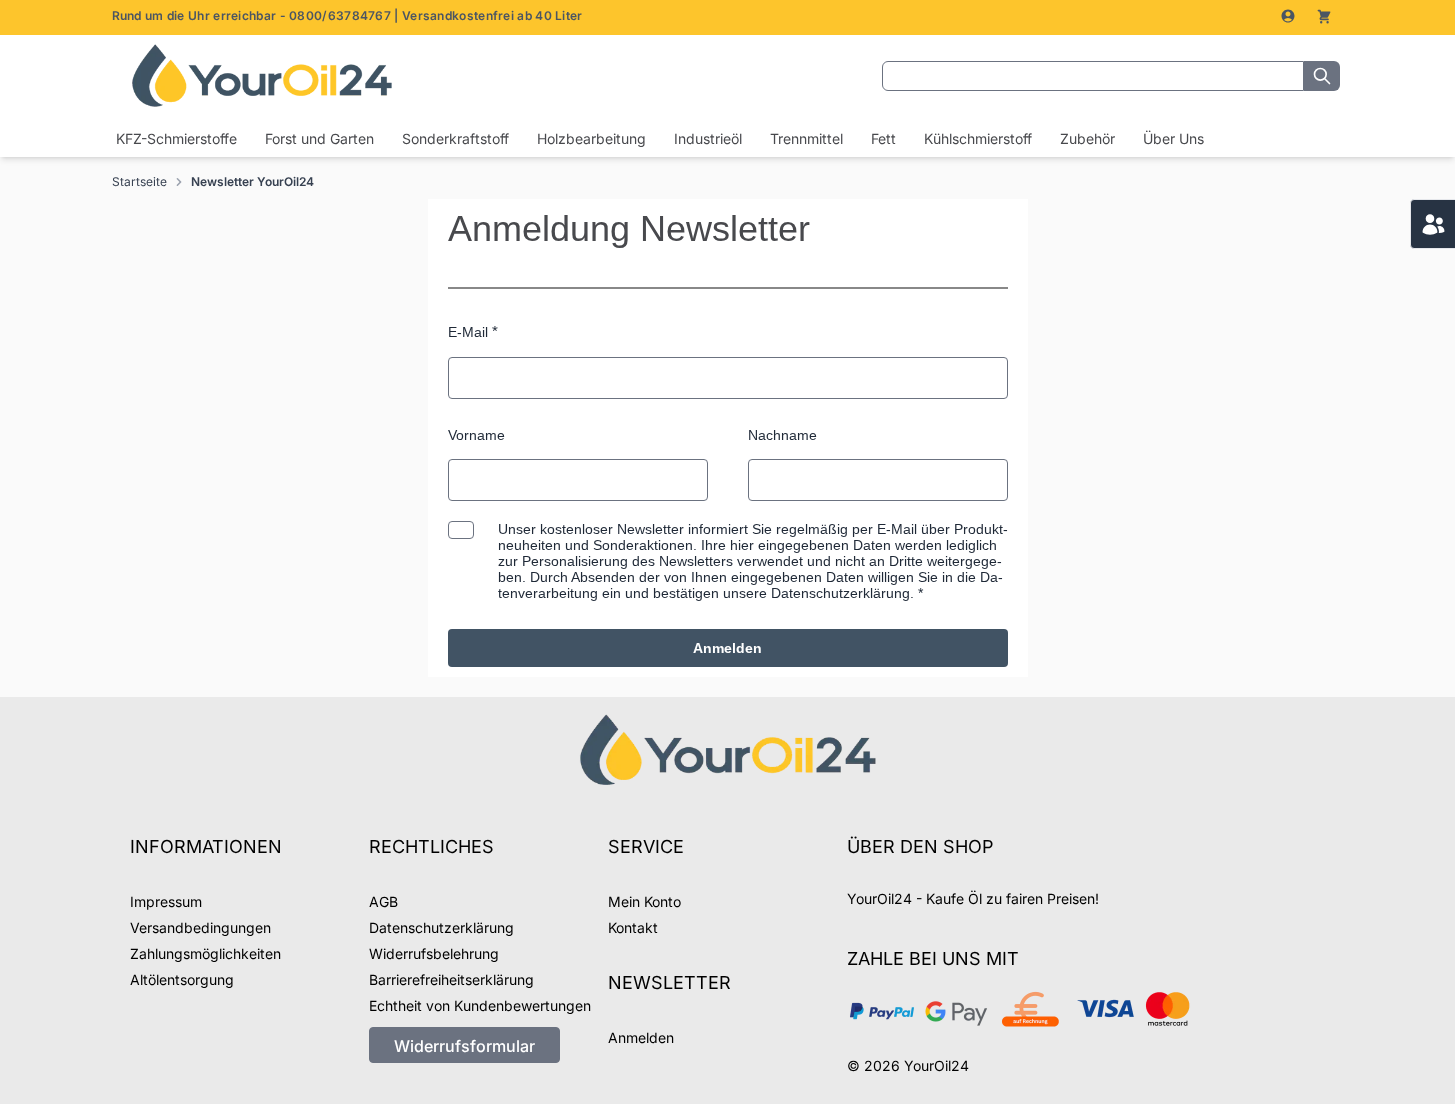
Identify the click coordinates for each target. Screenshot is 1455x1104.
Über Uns (1173, 138)
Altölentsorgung (182, 979)
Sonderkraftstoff (455, 138)
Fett (883, 138)
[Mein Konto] (1290, 16)
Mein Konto (644, 901)
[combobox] (1093, 76)
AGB (383, 901)
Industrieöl (708, 138)
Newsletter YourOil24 (252, 181)
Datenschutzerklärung (441, 927)
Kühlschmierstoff (978, 138)
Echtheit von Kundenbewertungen (480, 1005)
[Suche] (1322, 76)
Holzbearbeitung (591, 138)
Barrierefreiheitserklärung (451, 979)
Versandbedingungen (200, 927)
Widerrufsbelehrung (434, 953)
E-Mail (468, 332)
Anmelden (727, 648)
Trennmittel (806, 138)
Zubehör (1087, 138)
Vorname (476, 435)
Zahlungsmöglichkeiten (205, 953)
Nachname (782, 435)
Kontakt (633, 927)
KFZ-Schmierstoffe (176, 138)
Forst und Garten (319, 138)
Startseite (139, 181)
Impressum (166, 901)
